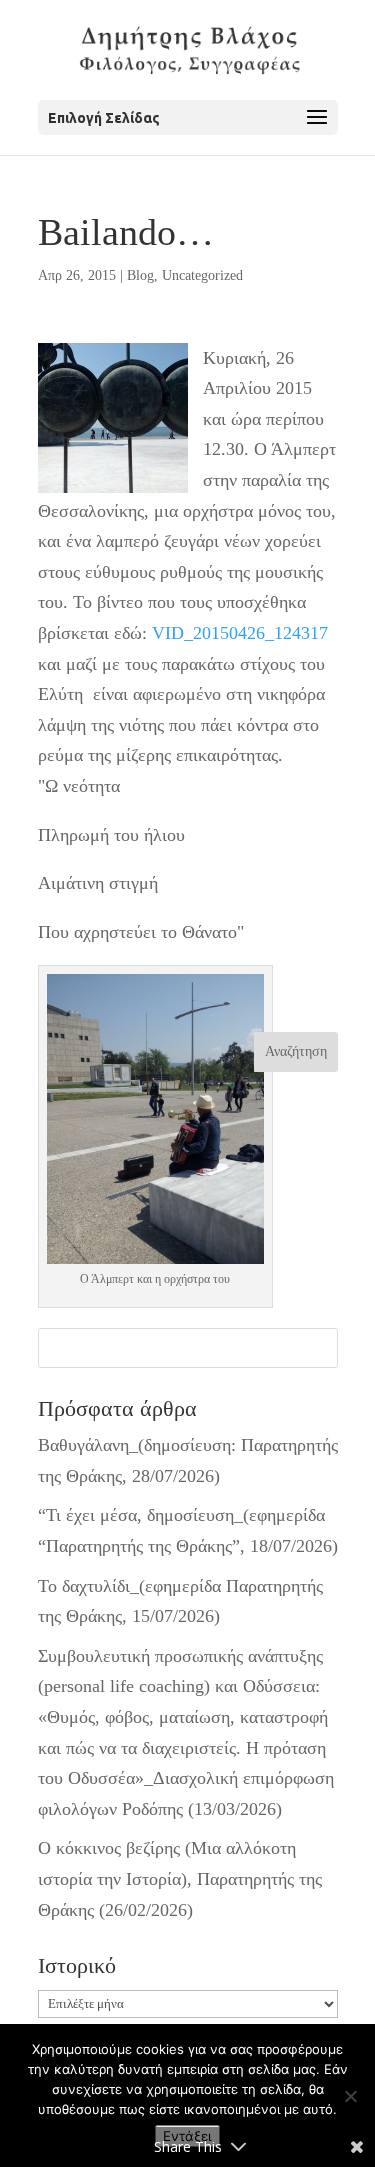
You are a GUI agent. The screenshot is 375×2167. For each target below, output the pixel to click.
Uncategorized (202, 275)
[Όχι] (350, 2096)
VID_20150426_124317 (240, 633)
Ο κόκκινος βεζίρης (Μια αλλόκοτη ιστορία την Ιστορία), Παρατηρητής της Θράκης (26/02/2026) (180, 1878)
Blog (140, 275)
